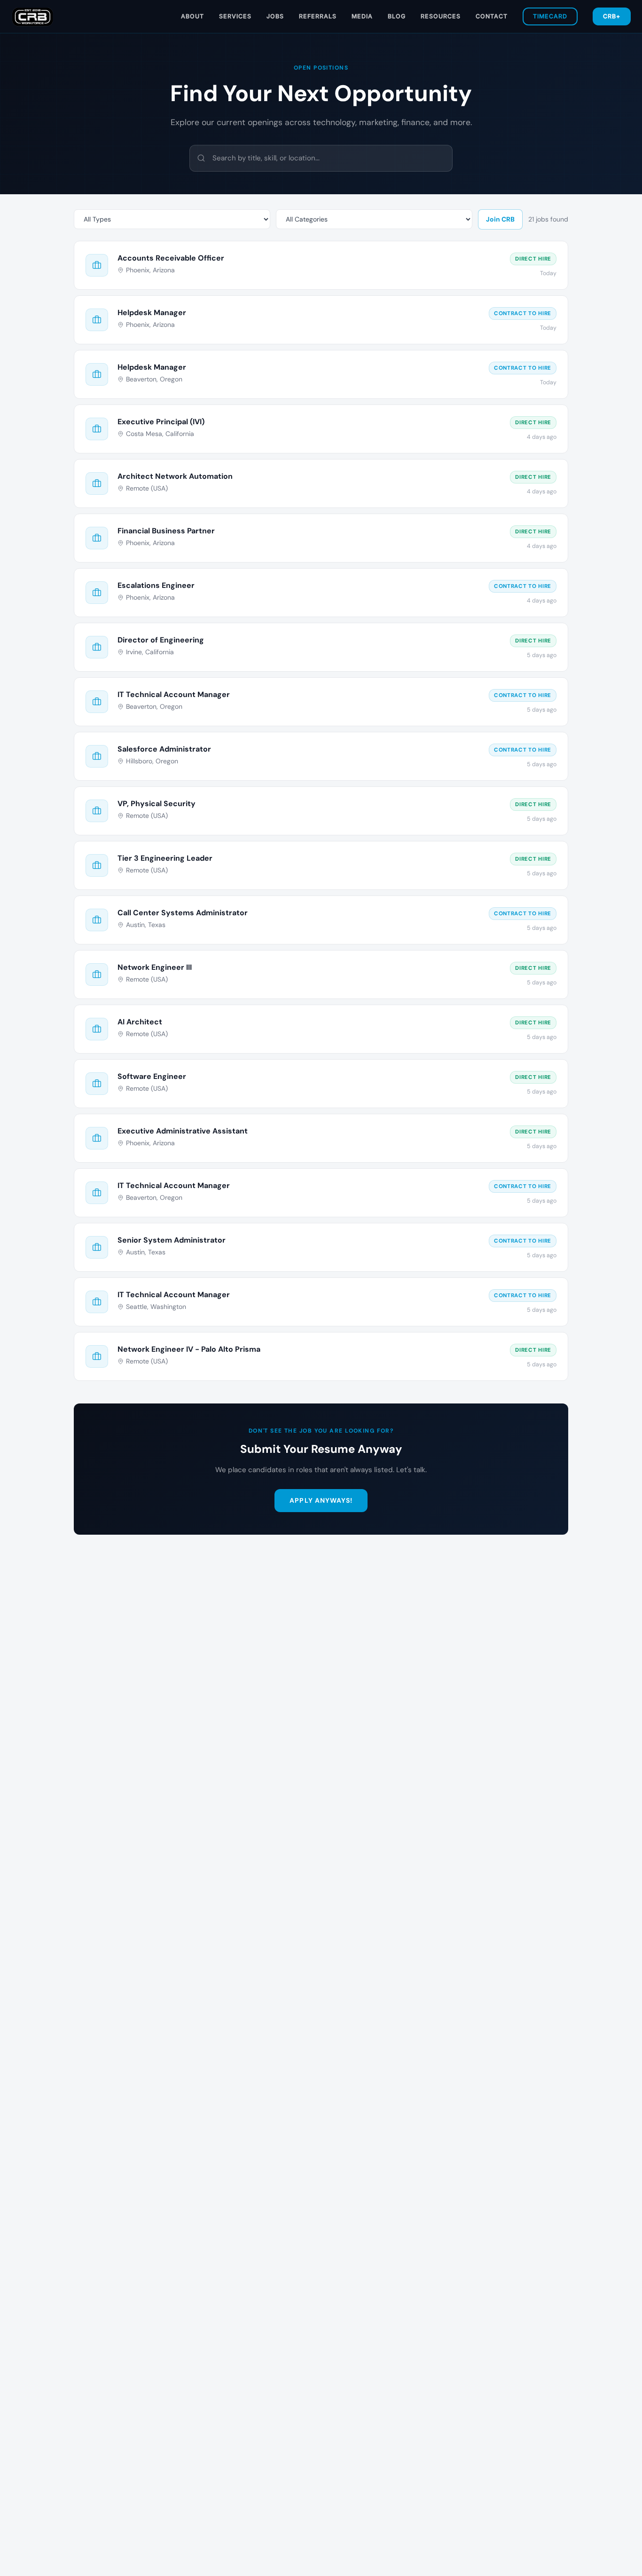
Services (235, 16)
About (192, 16)
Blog (397, 16)
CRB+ (612, 16)
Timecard (550, 16)
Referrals (318, 16)
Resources (441, 16)
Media (362, 16)
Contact (492, 16)
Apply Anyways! (321, 1500)
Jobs (275, 16)
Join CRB (500, 219)
